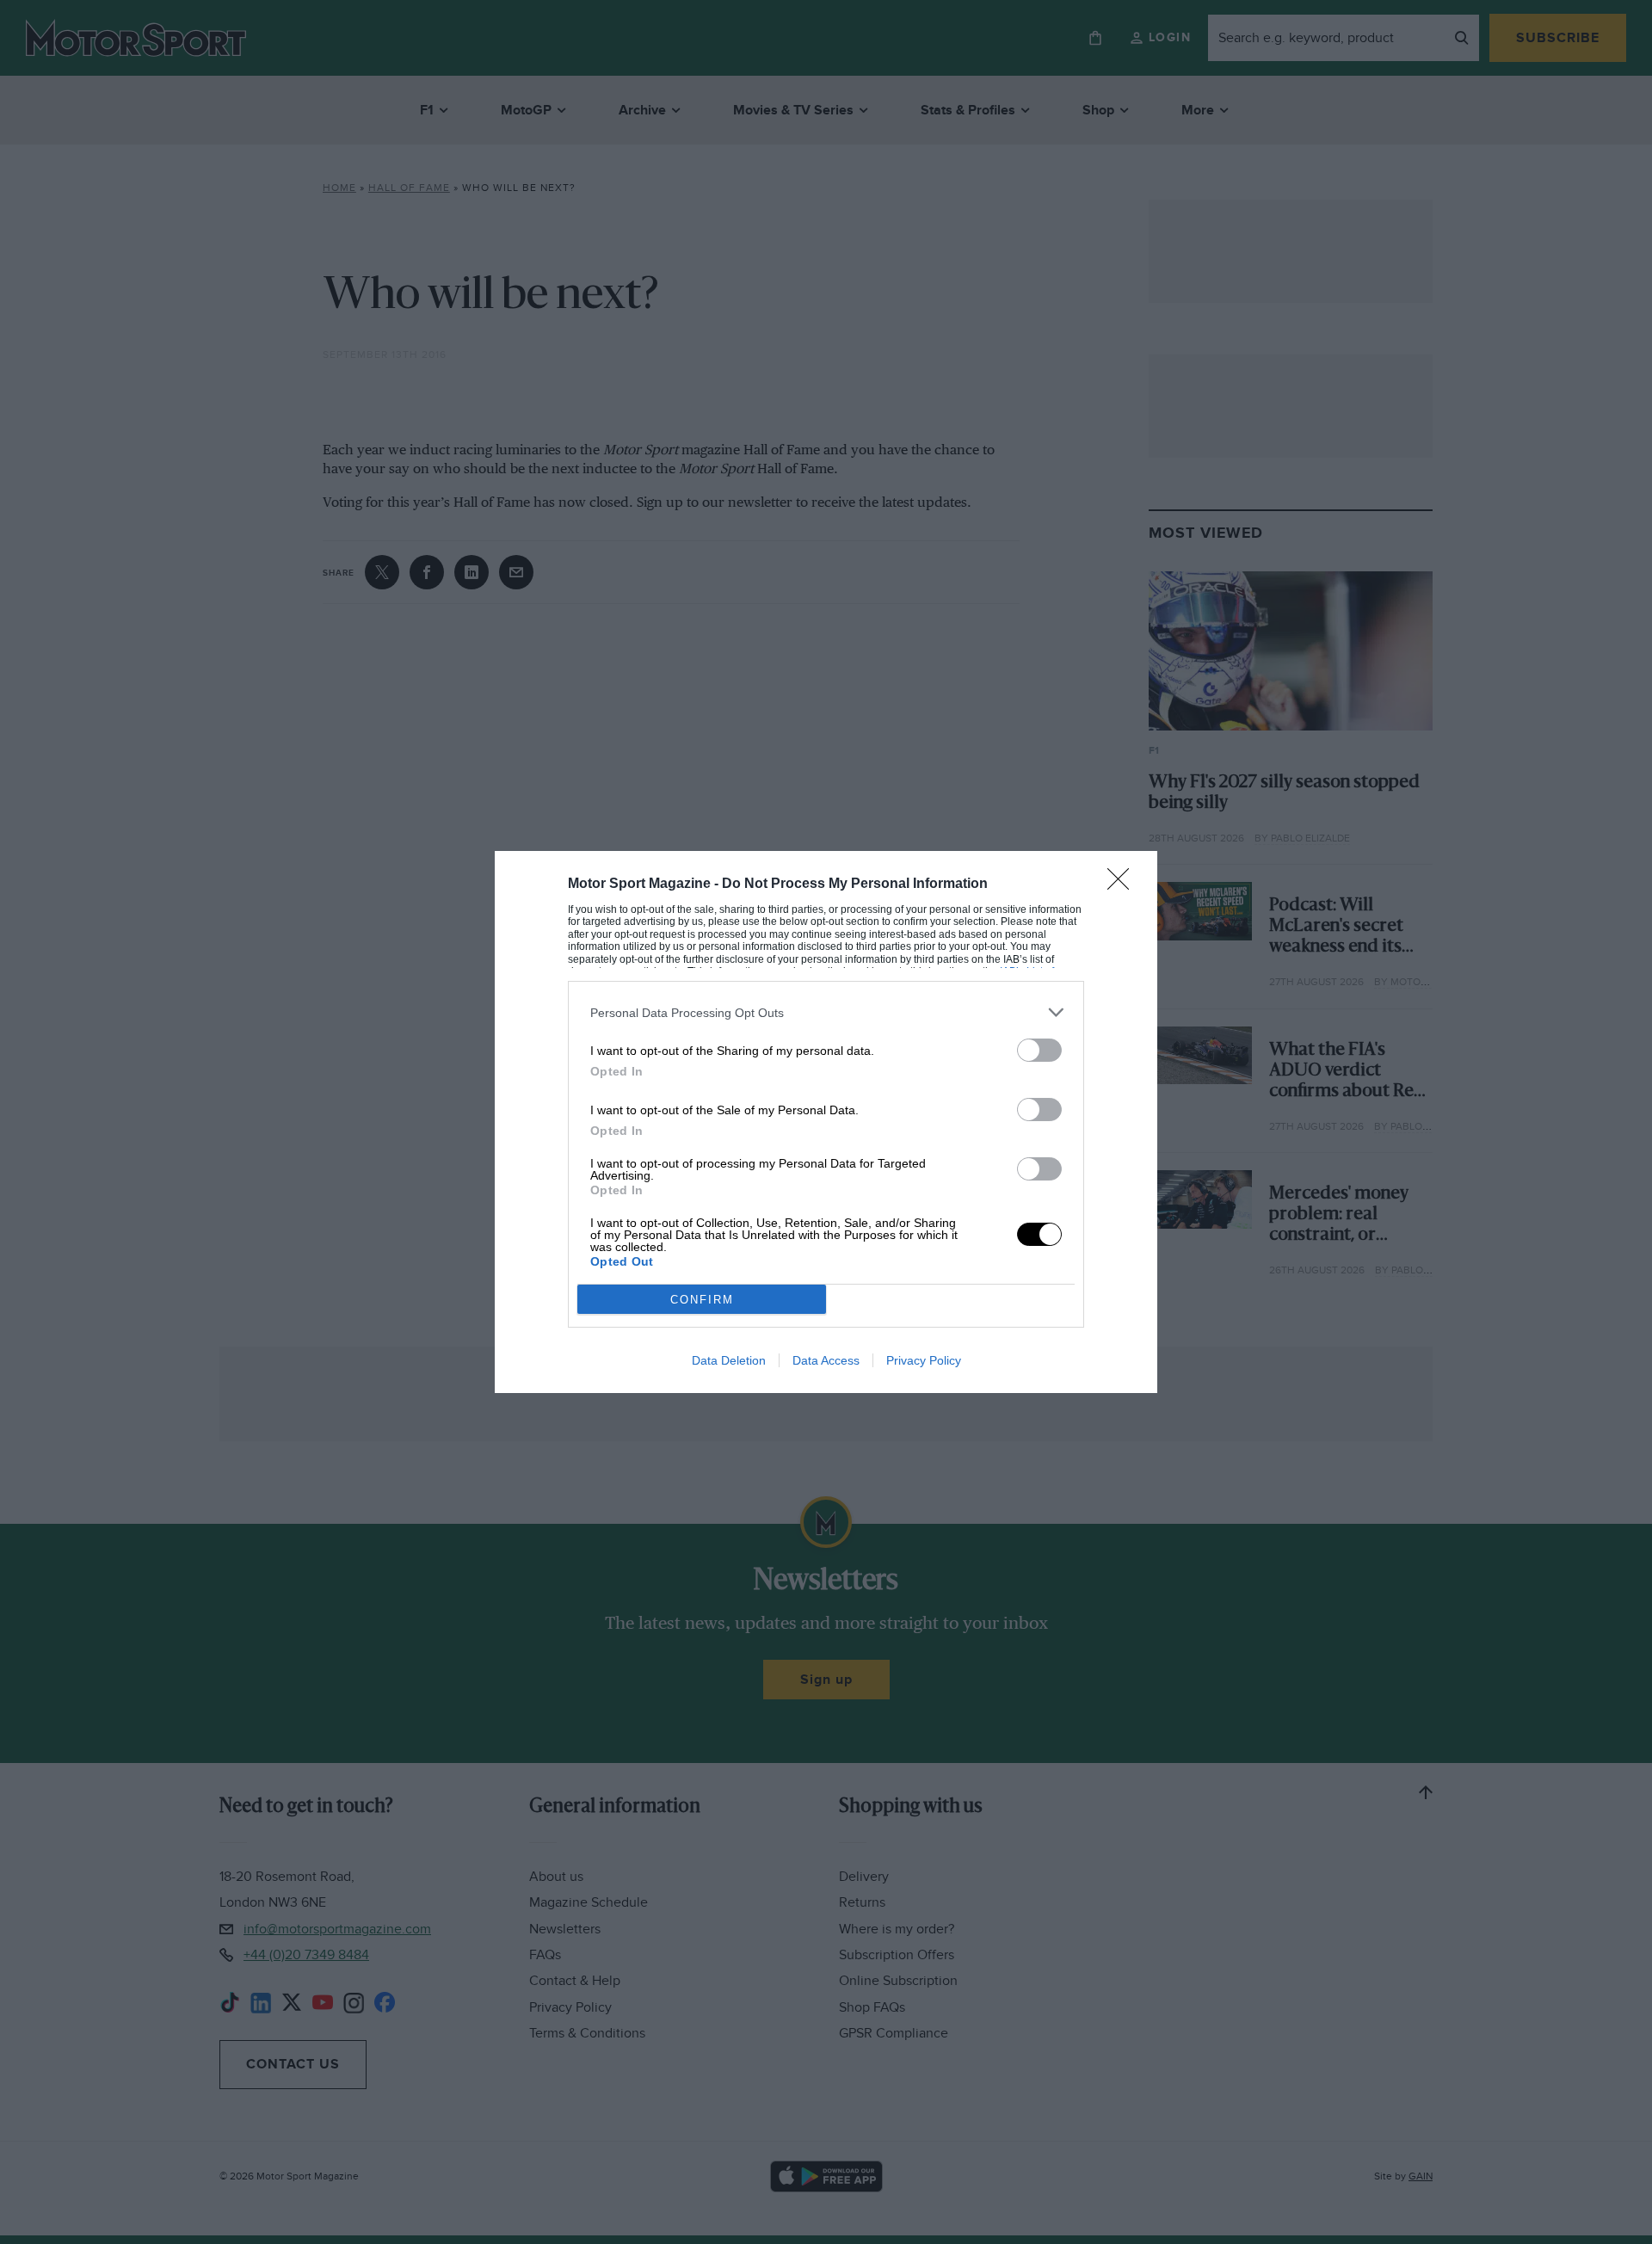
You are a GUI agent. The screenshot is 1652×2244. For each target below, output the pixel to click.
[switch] (1039, 1050)
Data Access (826, 1360)
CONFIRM (702, 1300)
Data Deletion (729, 1360)
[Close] (1124, 885)
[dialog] (826, 1122)
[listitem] (826, 1012)
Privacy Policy (924, 1360)
